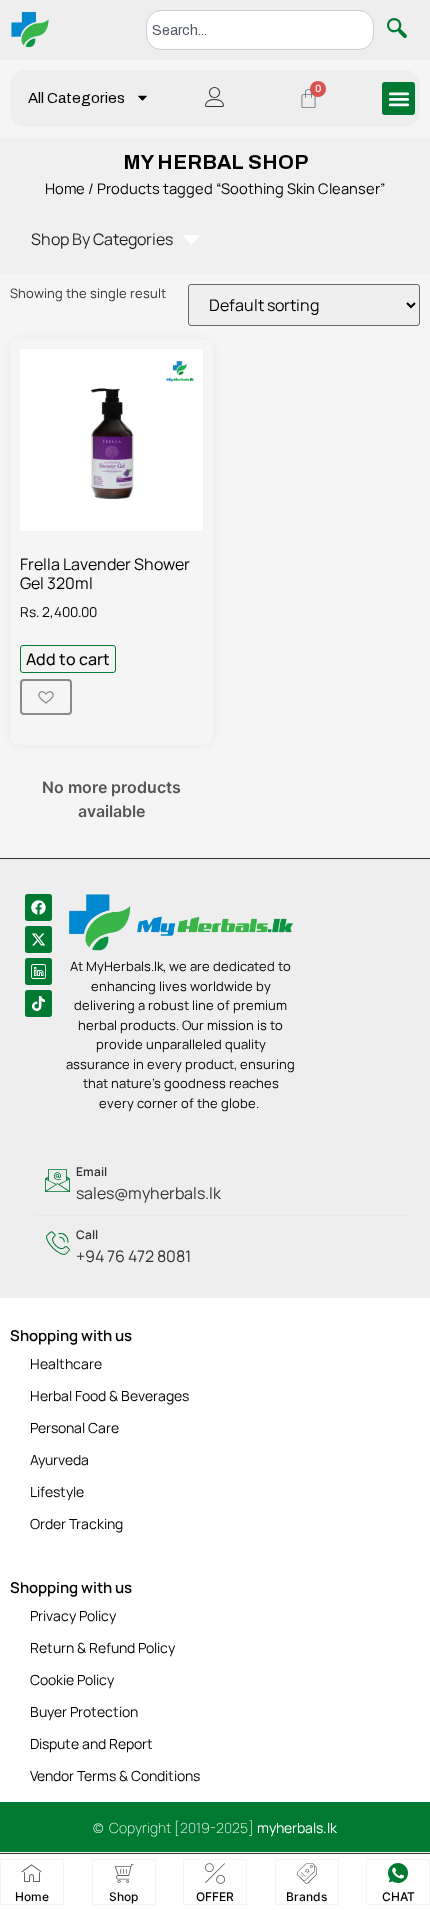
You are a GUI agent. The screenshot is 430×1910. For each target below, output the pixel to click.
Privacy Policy (73, 1615)
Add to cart (68, 659)
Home (65, 188)
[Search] (401, 30)
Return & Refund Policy (102, 1647)
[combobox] (260, 30)
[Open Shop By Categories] (191, 239)
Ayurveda (59, 1459)
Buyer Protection (84, 1711)
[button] (398, 98)
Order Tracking (76, 1523)
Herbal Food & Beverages (109, 1395)
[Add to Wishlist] (46, 697)
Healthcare (66, 1363)
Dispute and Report (91, 1743)
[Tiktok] (38, 1003)
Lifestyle (57, 1491)
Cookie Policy (72, 1679)
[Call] (222, 1247)
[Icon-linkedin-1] (38, 971)
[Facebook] (38, 907)
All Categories (76, 98)
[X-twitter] (38, 939)
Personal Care (74, 1427)
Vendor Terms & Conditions (115, 1775)
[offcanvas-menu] (215, 98)
